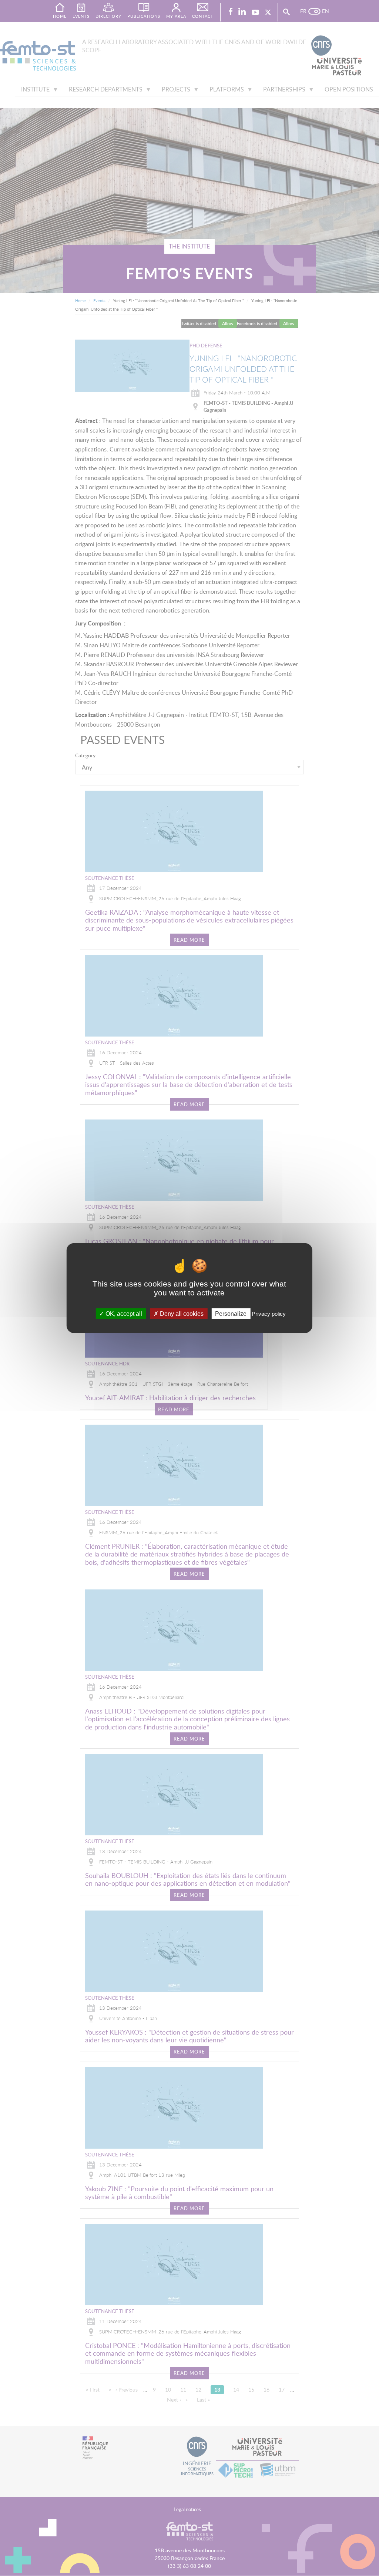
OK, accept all (123, 1313)
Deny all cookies (181, 1313)
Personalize (231, 1313)
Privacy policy (269, 1313)
